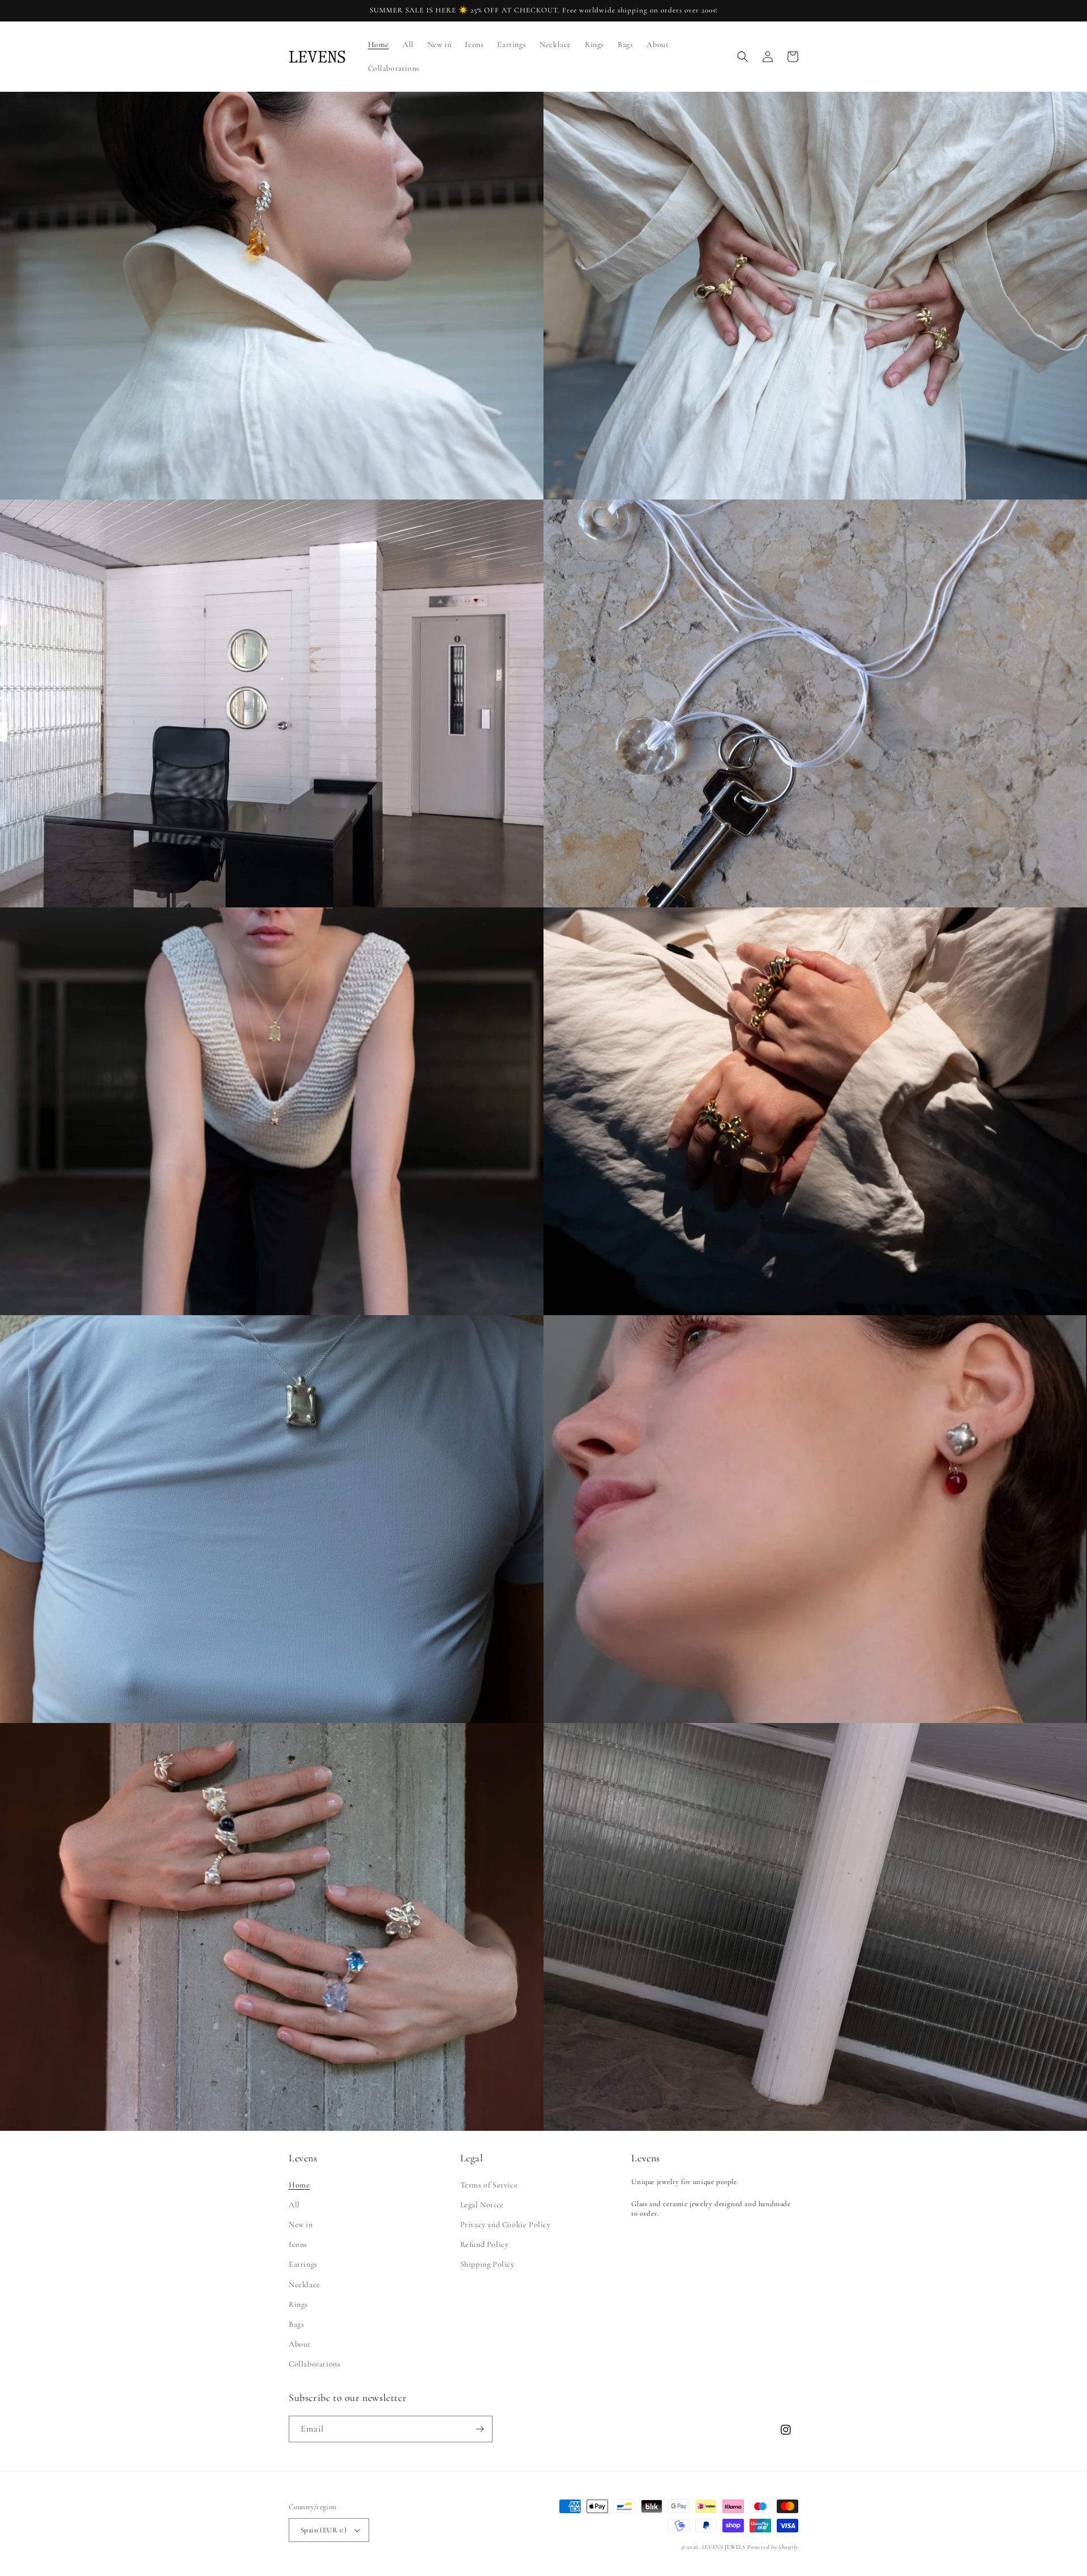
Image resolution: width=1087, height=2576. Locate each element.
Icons (298, 2244)
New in (301, 2225)
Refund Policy (485, 2244)
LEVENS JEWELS (724, 2547)
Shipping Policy (487, 2264)
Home (299, 2185)
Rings (298, 2304)
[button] (743, 57)
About (300, 2344)
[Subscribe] (480, 2429)
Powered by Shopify (773, 2547)
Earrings (303, 2264)
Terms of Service (489, 2185)
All (294, 2205)
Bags (296, 2324)
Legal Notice (482, 2205)
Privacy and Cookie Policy (506, 2225)
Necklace (305, 2285)
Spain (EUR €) (324, 2530)
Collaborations (314, 2364)
